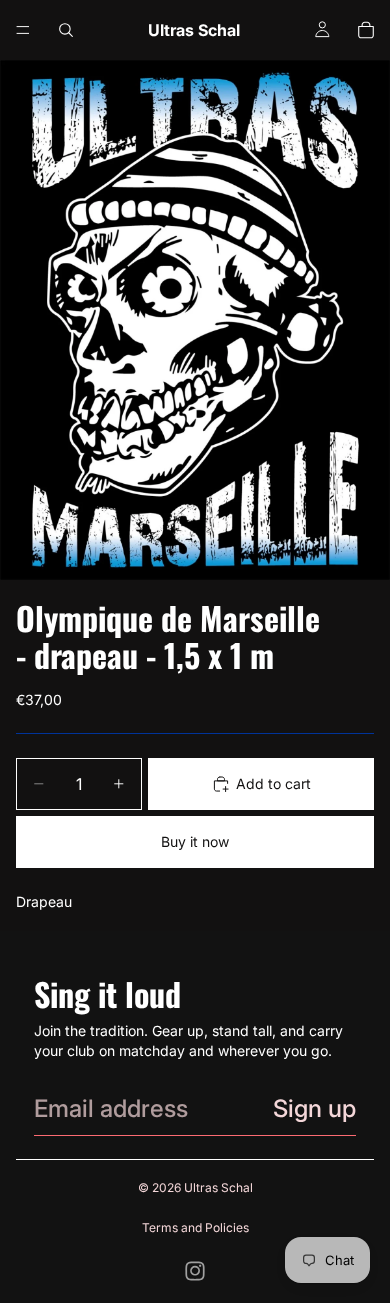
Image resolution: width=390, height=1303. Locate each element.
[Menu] (23, 30)
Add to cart (273, 783)
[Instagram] (195, 1271)
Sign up (314, 1108)
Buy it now (195, 841)
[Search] (66, 30)
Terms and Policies (195, 1227)
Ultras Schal (218, 1187)
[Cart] (366, 30)
